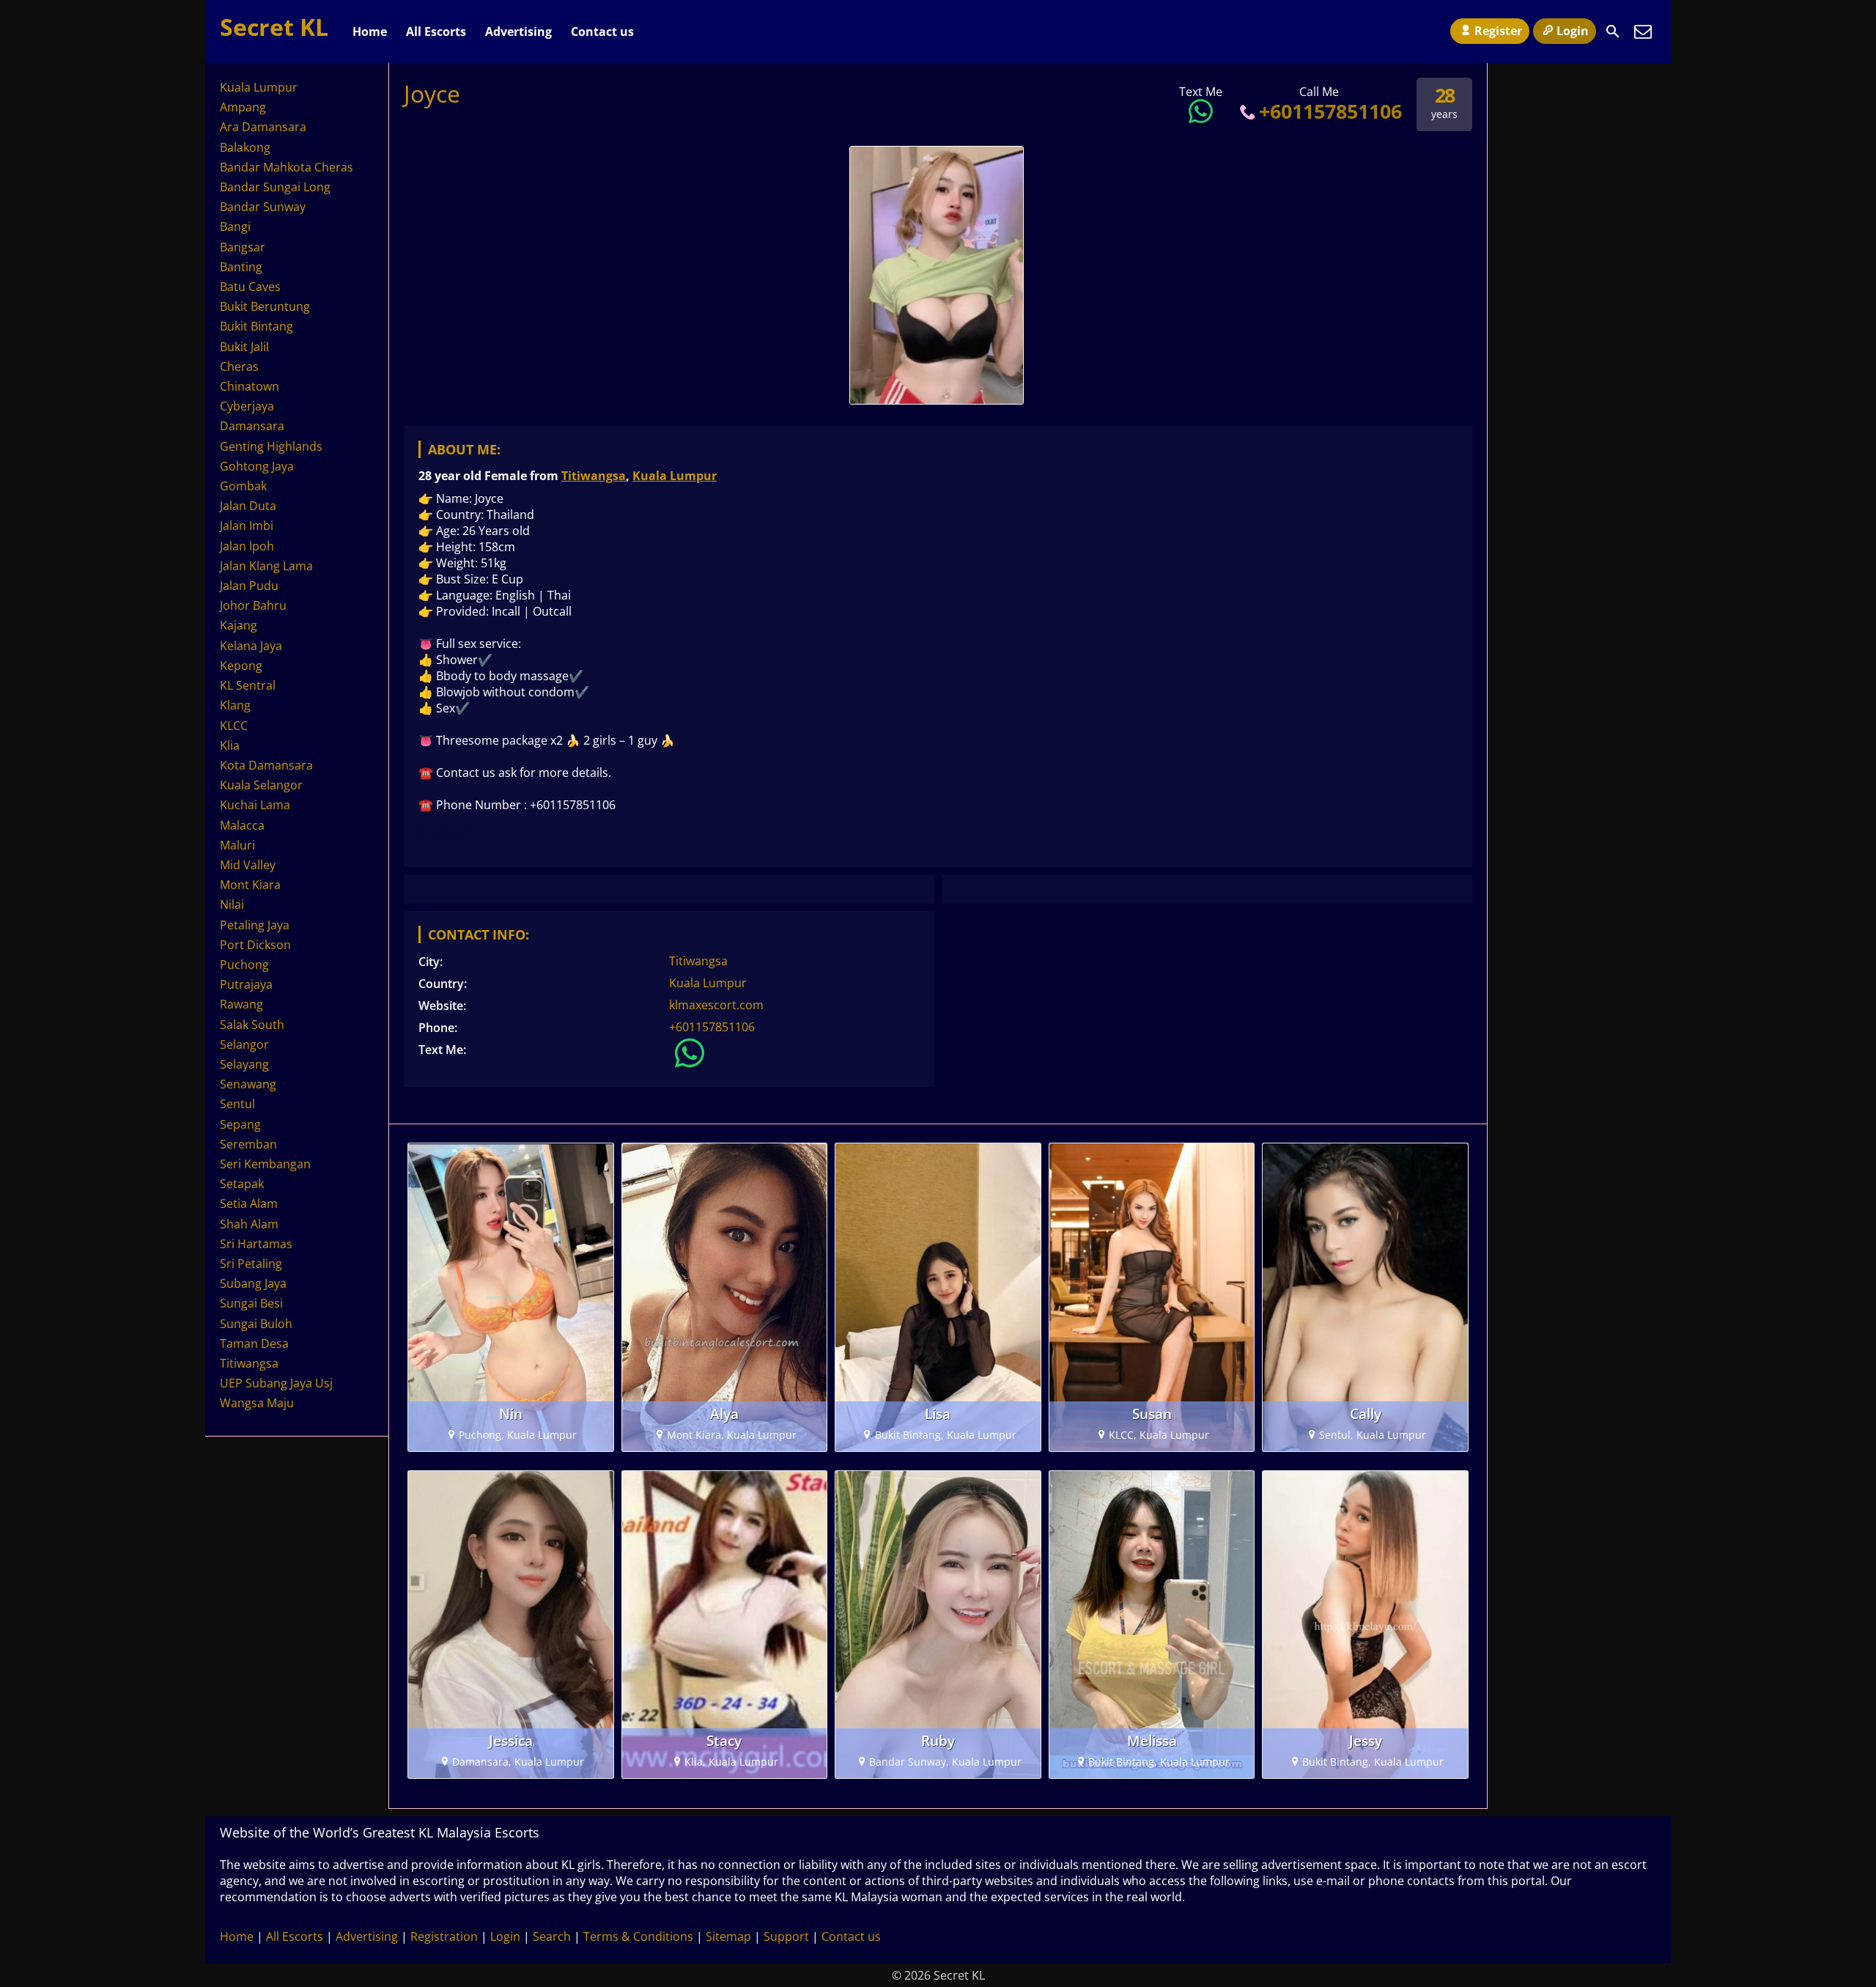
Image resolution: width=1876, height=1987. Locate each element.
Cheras (239, 366)
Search (552, 1936)
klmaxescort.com (716, 1005)
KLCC (234, 726)
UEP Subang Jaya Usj (276, 1383)
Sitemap (728, 1936)
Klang (235, 705)
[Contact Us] (1643, 32)
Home (370, 32)
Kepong (241, 666)
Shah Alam (249, 1224)
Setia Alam (249, 1203)
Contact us (602, 32)
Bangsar (243, 247)
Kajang (239, 625)
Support (786, 1936)
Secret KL (274, 27)
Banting (241, 267)
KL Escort (445, 833)
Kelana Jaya (251, 646)
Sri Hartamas (256, 1244)
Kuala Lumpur (675, 476)
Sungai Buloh (256, 1324)
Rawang (241, 1004)
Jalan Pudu (249, 586)
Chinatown (250, 386)
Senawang (248, 1084)
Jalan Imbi (247, 526)
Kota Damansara (266, 765)
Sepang (240, 1124)
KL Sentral (248, 685)
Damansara (252, 426)
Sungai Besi (251, 1303)
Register (1498, 31)
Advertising (518, 32)
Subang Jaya (253, 1283)
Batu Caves (250, 287)
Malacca (242, 825)
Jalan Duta (248, 506)
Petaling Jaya (255, 925)
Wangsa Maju (257, 1403)
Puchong (244, 965)
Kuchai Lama (255, 805)
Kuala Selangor (261, 785)
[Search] (1613, 32)
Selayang (244, 1064)
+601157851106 (1330, 111)
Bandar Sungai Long (275, 187)
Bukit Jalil (244, 347)
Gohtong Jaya (257, 466)
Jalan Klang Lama (266, 566)
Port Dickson (255, 945)
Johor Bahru (253, 605)
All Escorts (436, 32)
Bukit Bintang (256, 326)
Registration (444, 1936)
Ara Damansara (263, 127)
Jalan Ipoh (247, 546)
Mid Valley (248, 865)
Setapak (242, 1184)
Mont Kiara (250, 885)
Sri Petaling (251, 1264)
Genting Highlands (271, 446)
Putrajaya (246, 984)
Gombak (243, 486)
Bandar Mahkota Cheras (287, 167)
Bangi (235, 226)
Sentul (237, 1104)
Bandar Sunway (263, 207)
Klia (230, 745)
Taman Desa (254, 1343)
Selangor (244, 1044)
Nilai (232, 904)
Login (1573, 31)
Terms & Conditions (638, 1936)
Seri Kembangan (265, 1164)
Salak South (252, 1025)
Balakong (245, 147)
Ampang (243, 107)
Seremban (248, 1144)
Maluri (237, 845)
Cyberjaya (247, 406)
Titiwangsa (594, 476)
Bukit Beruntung (265, 306)
